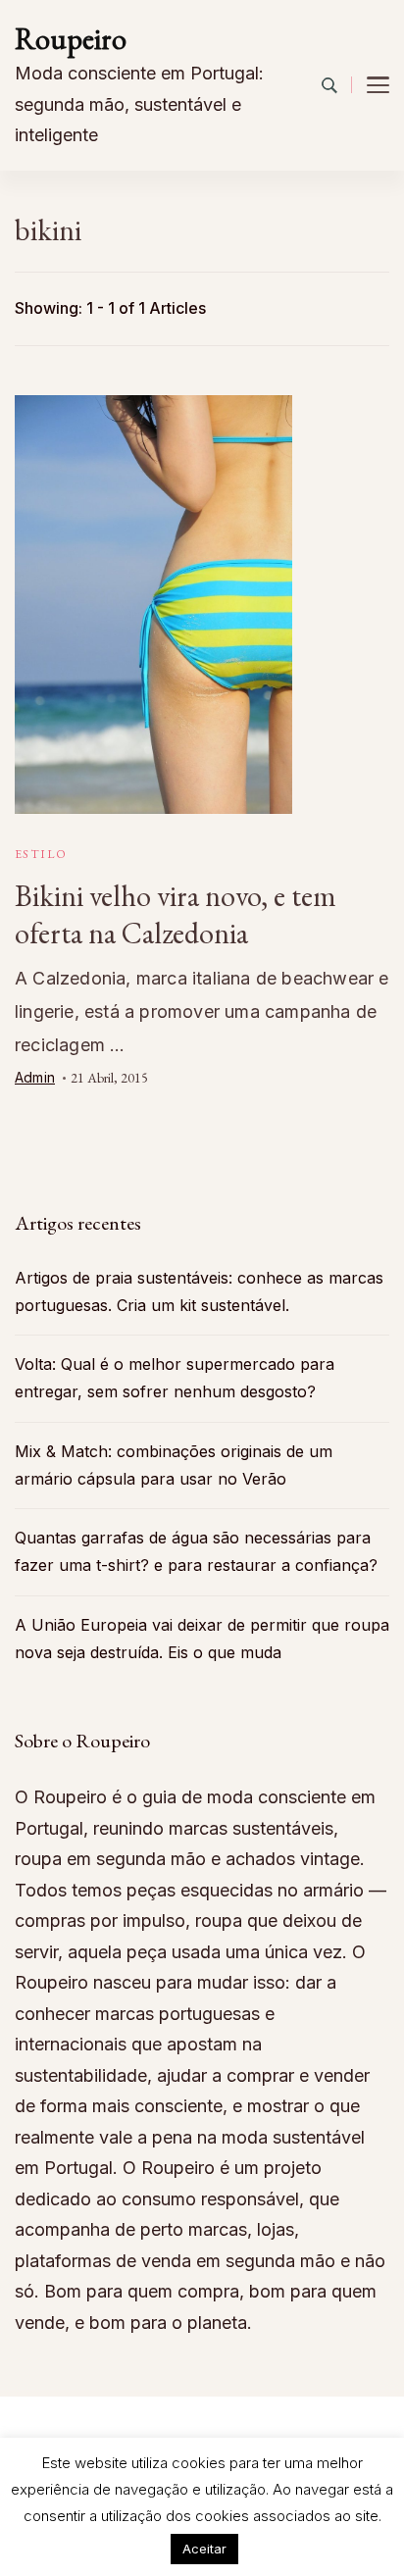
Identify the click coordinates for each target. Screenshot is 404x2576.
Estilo (41, 854)
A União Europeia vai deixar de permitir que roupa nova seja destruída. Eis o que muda (202, 1639)
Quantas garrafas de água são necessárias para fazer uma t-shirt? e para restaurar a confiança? (196, 1551)
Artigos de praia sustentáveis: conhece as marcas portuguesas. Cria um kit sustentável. (199, 1291)
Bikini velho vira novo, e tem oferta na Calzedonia (176, 914)
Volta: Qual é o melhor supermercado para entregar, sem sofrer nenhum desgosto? (175, 1378)
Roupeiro (71, 39)
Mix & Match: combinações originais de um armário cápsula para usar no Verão (174, 1465)
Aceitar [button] (204, 2549)
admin (35, 1077)
